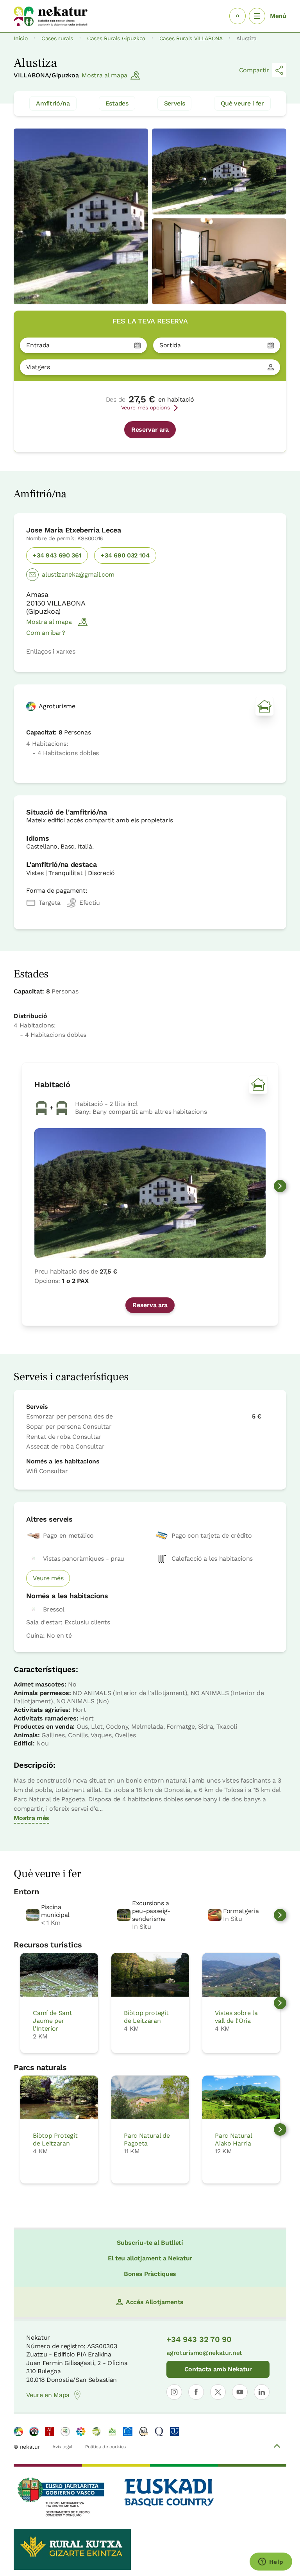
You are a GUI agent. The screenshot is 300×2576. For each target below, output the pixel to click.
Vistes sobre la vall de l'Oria (236, 2017)
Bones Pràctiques (150, 2274)
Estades (117, 103)
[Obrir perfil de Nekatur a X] (218, 2392)
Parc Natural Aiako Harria (233, 2139)
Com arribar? (46, 633)
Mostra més (31, 1818)
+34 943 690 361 (57, 555)
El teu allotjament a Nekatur (150, 2258)
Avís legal (62, 2447)
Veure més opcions (146, 407)
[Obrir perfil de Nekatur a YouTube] (240, 2392)
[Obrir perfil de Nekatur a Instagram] (174, 2392)
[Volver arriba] (277, 2447)
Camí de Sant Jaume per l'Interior (52, 2021)
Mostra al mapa (104, 75)
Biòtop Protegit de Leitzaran (55, 2139)
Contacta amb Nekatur (218, 2369)
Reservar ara (150, 430)
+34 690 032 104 (125, 555)
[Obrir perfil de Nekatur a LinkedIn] (262, 2392)
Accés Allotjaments (155, 2302)
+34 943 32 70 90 (199, 2339)
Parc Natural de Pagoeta (147, 2139)
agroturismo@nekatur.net (204, 2353)
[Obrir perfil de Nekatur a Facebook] (196, 2392)
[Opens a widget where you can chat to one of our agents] (271, 2562)
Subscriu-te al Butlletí (150, 2243)
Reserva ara (150, 1305)
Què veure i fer (242, 103)
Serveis (175, 103)
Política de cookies (105, 2447)
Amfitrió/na (53, 103)
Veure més (48, 1578)
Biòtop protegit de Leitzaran (146, 2017)
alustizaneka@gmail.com (78, 574)
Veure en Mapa (48, 2395)
